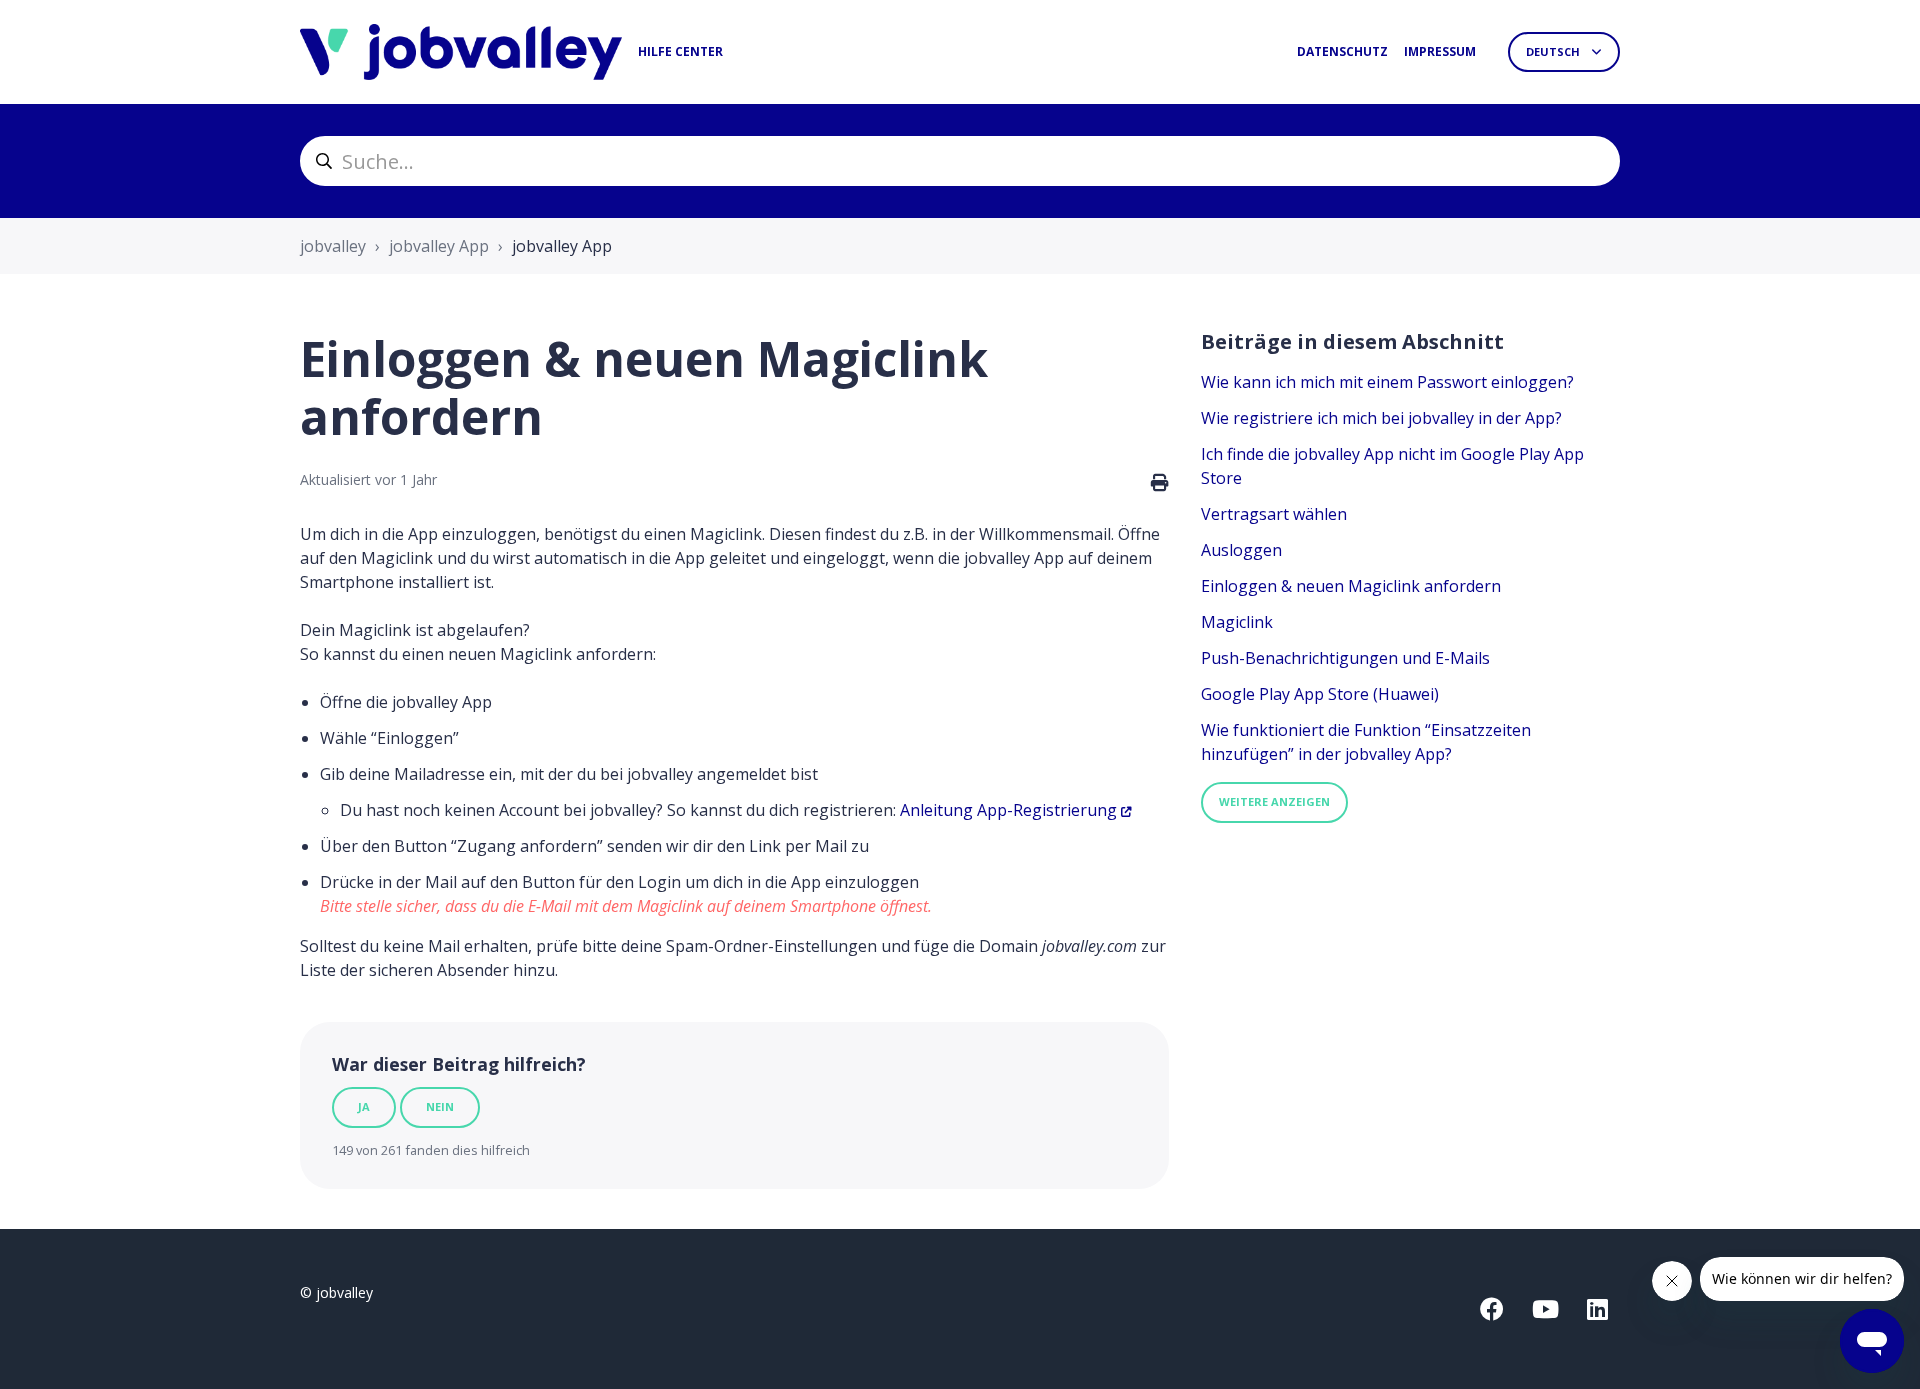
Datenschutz (1342, 51)
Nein (440, 1106)
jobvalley (333, 246)
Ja (364, 1106)
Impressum (1440, 51)
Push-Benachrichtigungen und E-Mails (1345, 658)
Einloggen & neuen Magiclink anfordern (1351, 586)
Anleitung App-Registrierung (1008, 810)
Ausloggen (1241, 550)
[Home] (461, 52)
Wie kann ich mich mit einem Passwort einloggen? (1387, 382)
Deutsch (1554, 51)
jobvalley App (439, 246)
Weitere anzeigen (1274, 801)
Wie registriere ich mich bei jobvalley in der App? (1381, 418)
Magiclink (1237, 622)
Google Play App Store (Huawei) (1320, 694)
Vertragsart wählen (1274, 514)
